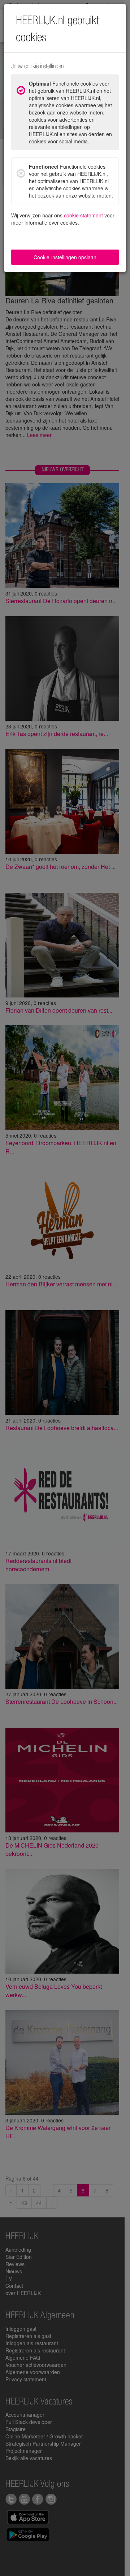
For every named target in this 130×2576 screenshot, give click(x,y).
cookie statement (83, 215)
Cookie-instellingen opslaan (65, 257)
